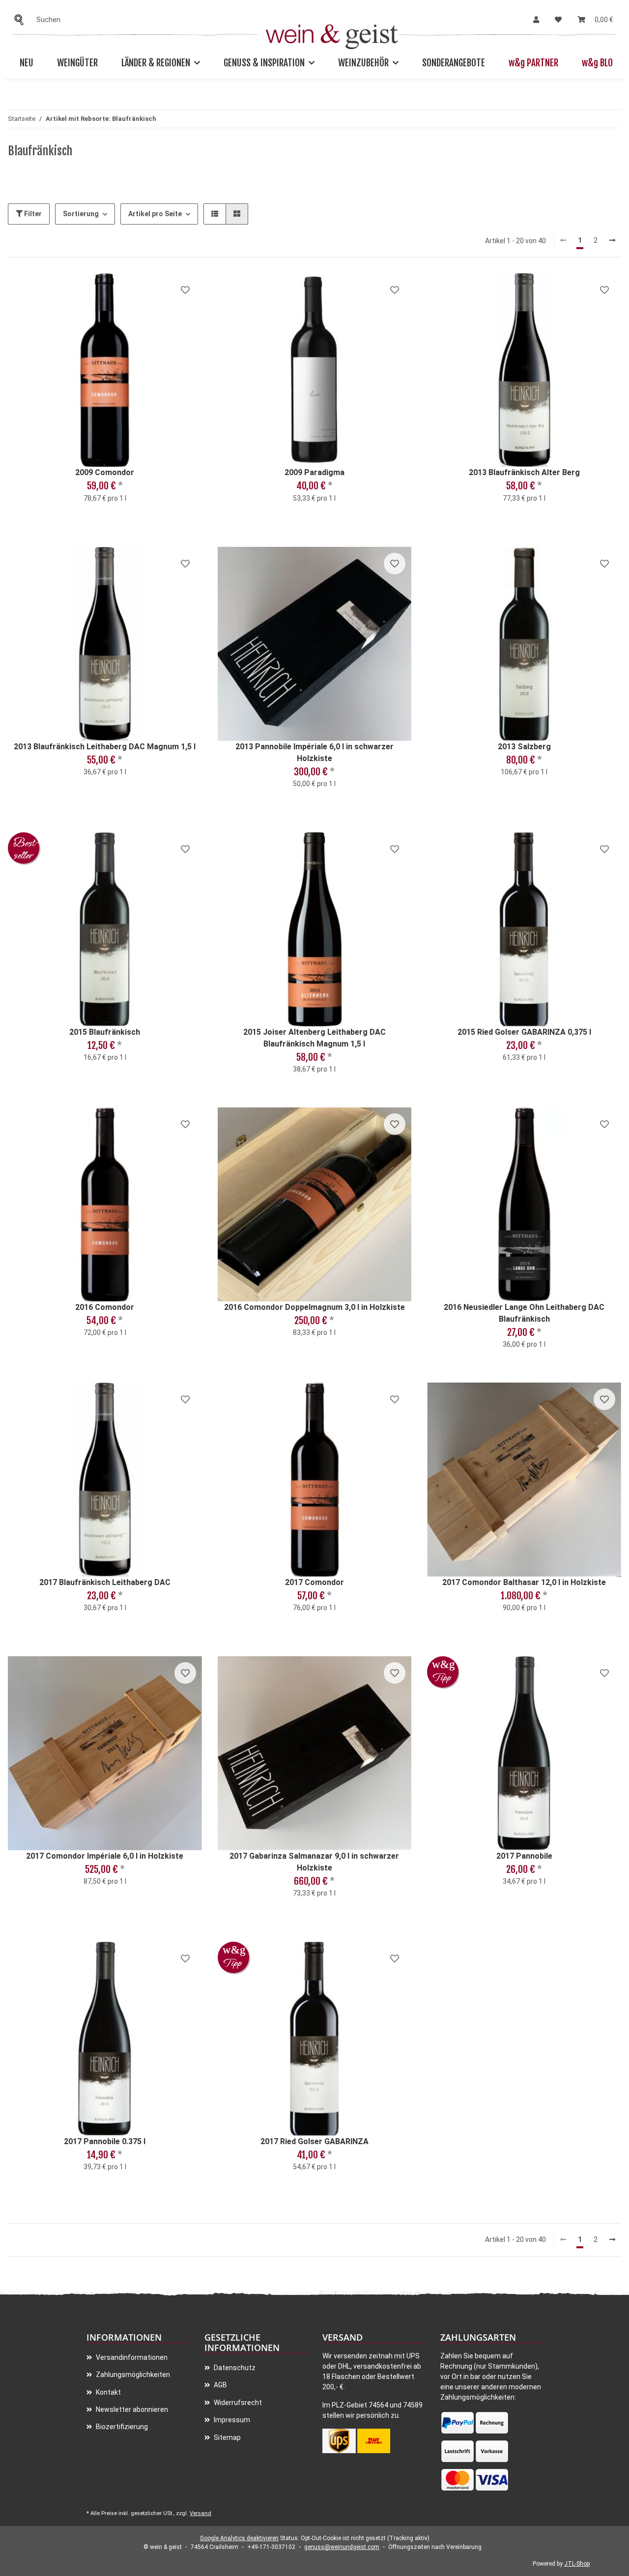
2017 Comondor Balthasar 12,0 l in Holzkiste (524, 1582)
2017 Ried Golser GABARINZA (314, 2141)
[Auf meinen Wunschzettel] (185, 290)
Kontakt (108, 2392)
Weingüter (77, 63)
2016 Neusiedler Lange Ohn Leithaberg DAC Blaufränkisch (524, 1313)
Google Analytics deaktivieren (239, 2538)
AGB (220, 2385)
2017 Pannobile (524, 1856)
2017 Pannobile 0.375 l (105, 2141)
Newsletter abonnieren (131, 2409)
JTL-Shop (577, 2564)
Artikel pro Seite (155, 214)
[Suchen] (22, 20)
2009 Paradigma (314, 472)
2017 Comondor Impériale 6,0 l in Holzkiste (105, 1856)
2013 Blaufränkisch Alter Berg (524, 472)
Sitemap (227, 2437)
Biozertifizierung (121, 2427)
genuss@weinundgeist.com (342, 2547)
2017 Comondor (314, 1582)
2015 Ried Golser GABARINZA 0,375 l (524, 1032)
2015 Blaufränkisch (105, 1032)
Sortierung (81, 214)
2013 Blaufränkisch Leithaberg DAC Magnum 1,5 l (105, 747)
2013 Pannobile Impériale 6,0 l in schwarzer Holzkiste (314, 752)
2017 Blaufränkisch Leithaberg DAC (105, 1582)
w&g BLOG (600, 63)
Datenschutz (234, 2368)
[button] (536, 20)
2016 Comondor (105, 1307)
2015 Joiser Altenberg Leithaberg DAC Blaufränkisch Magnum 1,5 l (314, 1038)
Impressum (231, 2420)
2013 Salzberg (524, 747)
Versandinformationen (131, 2357)
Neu (27, 63)
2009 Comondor (105, 472)
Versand (200, 2513)
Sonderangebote (454, 63)
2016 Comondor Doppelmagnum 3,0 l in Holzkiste (314, 1307)
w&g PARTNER (533, 63)
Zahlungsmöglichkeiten (132, 2375)
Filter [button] (32, 214)
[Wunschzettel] (558, 20)
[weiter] (612, 241)
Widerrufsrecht (237, 2403)
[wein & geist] (332, 34)
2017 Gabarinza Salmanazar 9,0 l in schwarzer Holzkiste (314, 1862)
